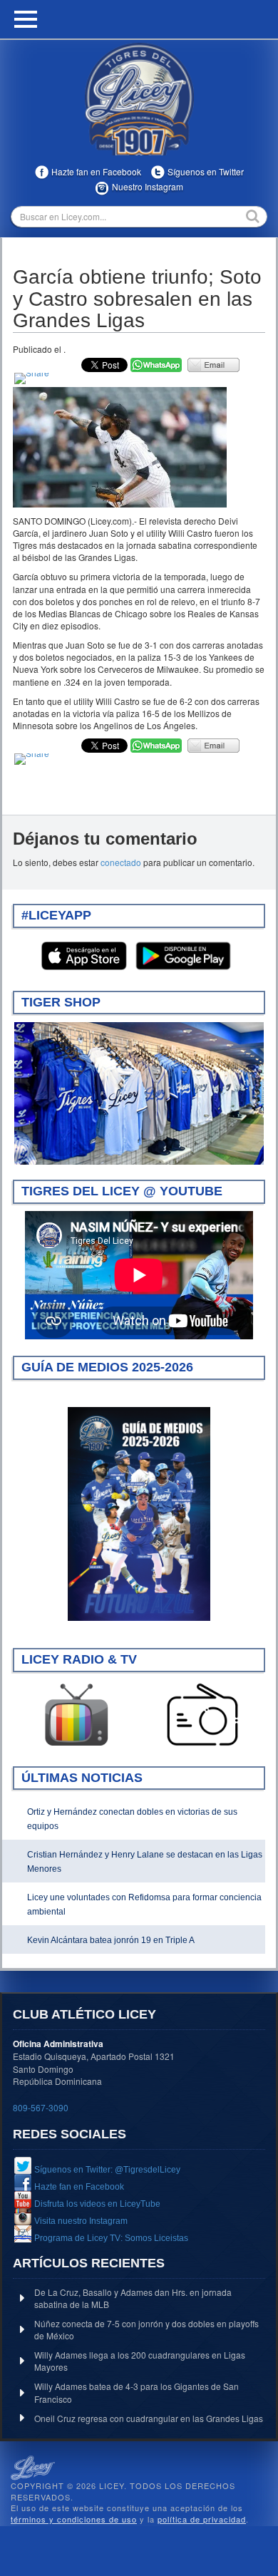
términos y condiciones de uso (74, 2519)
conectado (121, 862)
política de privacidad (202, 2519)
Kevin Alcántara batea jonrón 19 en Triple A (111, 1940)
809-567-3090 (41, 2107)
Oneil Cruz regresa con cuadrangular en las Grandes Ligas (149, 2418)
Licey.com (139, 99)
